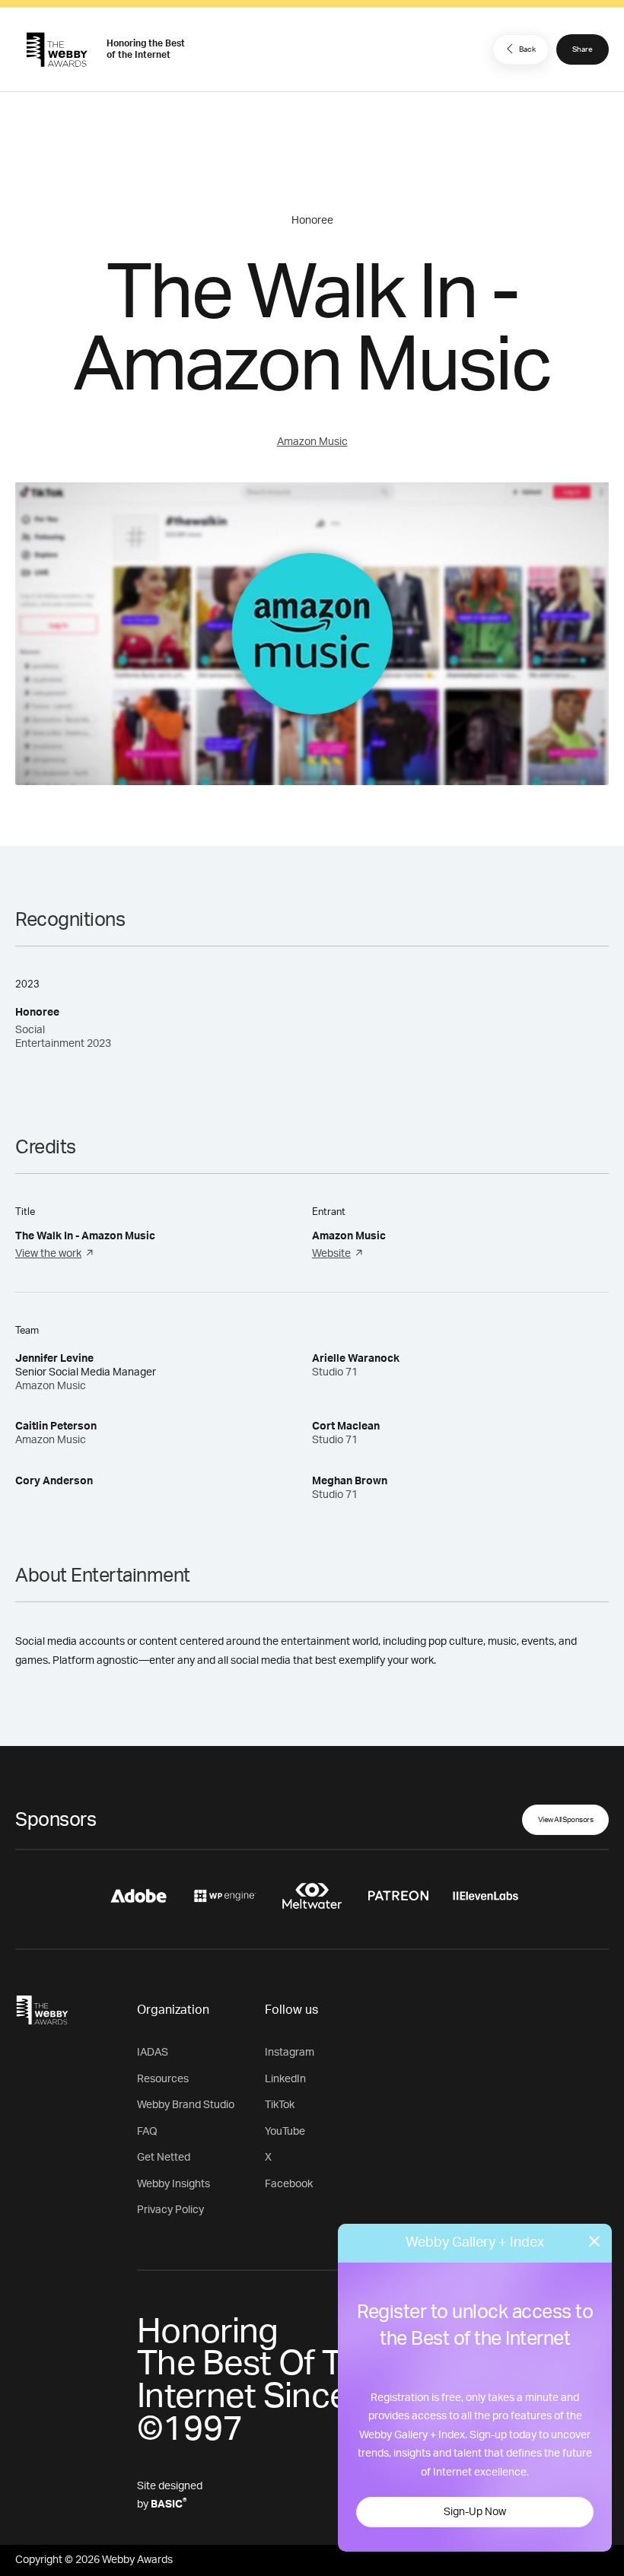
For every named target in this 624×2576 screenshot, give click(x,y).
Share (583, 49)
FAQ (147, 2132)
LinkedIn (285, 2079)
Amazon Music (312, 442)
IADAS (153, 2053)
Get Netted (164, 2158)
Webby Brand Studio (186, 2105)
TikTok (280, 2105)
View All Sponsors (566, 1820)
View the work (48, 1254)
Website (331, 1254)
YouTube (285, 2132)
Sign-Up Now (475, 2512)
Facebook (289, 2184)
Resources (163, 2079)
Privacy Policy (170, 2210)
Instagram (290, 2053)
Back (527, 49)
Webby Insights (174, 2184)
